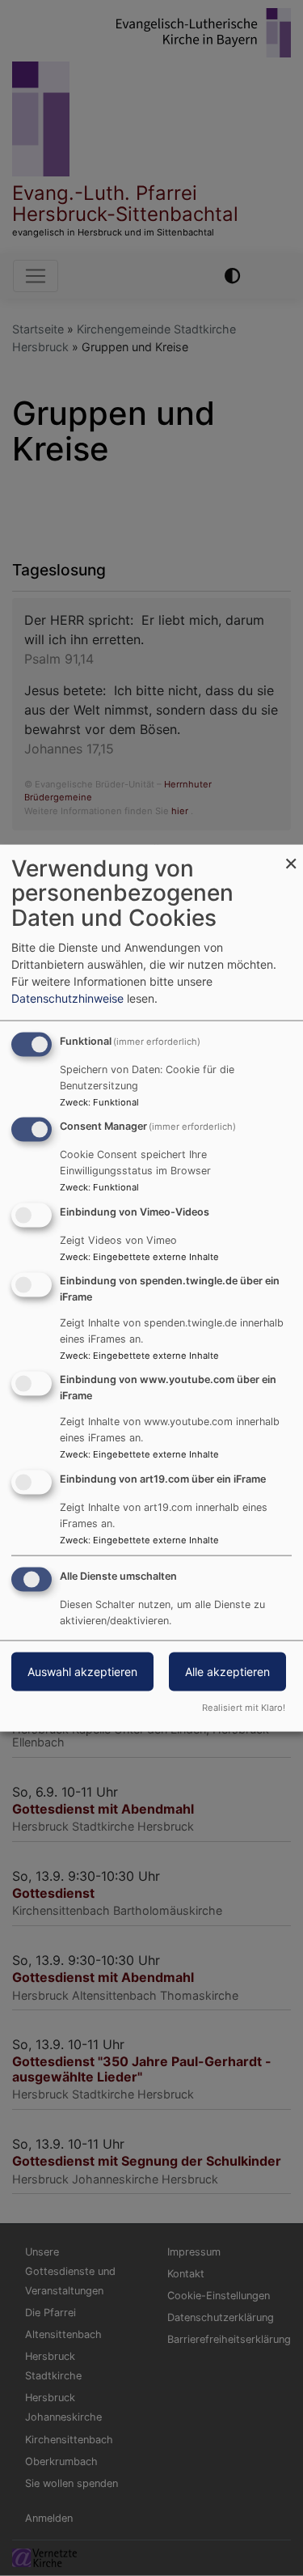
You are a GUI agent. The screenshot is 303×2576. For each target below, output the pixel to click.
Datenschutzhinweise (67, 997)
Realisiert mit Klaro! (244, 1708)
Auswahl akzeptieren (82, 1672)
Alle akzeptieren (227, 1672)
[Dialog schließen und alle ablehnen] (291, 854)
